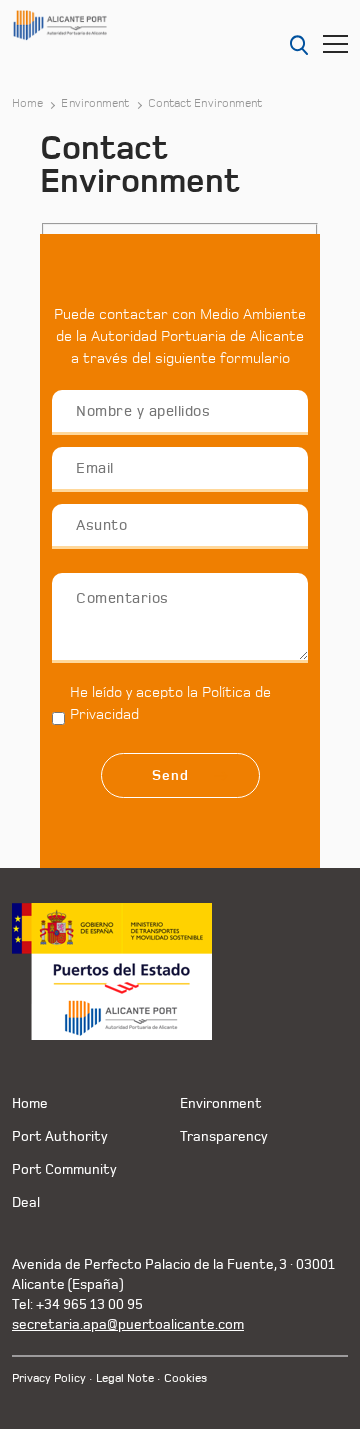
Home (27, 104)
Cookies (185, 1378)
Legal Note (125, 1378)
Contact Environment (205, 104)
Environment (95, 104)
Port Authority (60, 1136)
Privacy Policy (49, 1378)
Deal (26, 1202)
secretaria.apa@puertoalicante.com (128, 1324)
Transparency (224, 1136)
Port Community (64, 1169)
